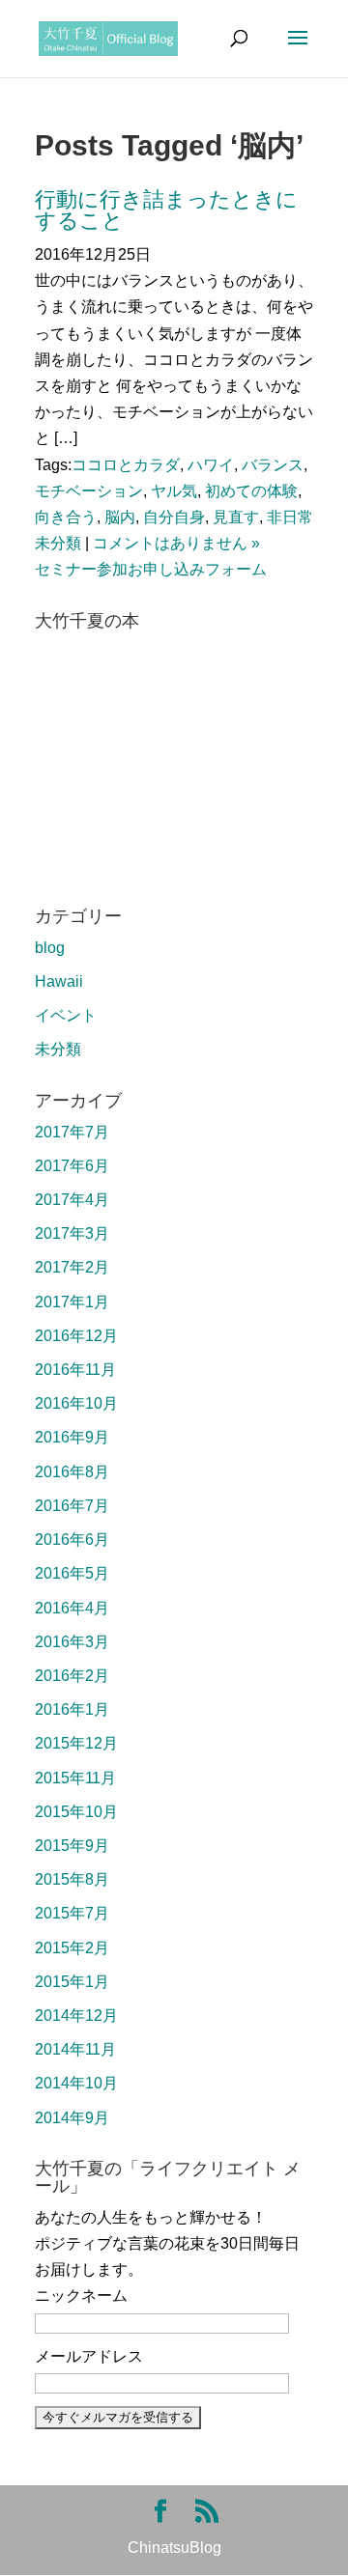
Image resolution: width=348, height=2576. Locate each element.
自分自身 (174, 517)
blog (50, 948)
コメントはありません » (176, 543)
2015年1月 (72, 1982)
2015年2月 (72, 1948)
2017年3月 (72, 1233)
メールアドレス (89, 2356)
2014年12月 (76, 2016)
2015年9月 (72, 1846)
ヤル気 (174, 491)
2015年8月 (72, 1879)
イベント (66, 1015)
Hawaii (59, 981)
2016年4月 (72, 1608)
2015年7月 (72, 1913)
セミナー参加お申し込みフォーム (151, 569)
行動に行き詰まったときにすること (166, 210)
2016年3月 (72, 1642)
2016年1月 (72, 1709)
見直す (236, 517)
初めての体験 (251, 491)
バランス (273, 465)
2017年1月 (72, 1302)
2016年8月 (72, 1472)
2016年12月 (76, 1336)
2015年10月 (76, 1812)
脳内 (120, 517)
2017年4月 (72, 1200)
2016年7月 (72, 1506)
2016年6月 (72, 1540)
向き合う (66, 517)
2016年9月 (72, 1437)
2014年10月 (76, 2083)
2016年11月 (75, 1370)
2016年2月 (72, 1676)
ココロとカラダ (126, 465)
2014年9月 (72, 2118)
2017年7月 (72, 1132)
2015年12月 (76, 1743)
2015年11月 (75, 1778)
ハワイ (211, 465)
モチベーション (89, 491)
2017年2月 (72, 1267)
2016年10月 (76, 1403)
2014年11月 (75, 2049)
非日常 (290, 517)
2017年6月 (72, 1166)
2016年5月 (72, 1573)
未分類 (58, 543)
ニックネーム (81, 2296)
